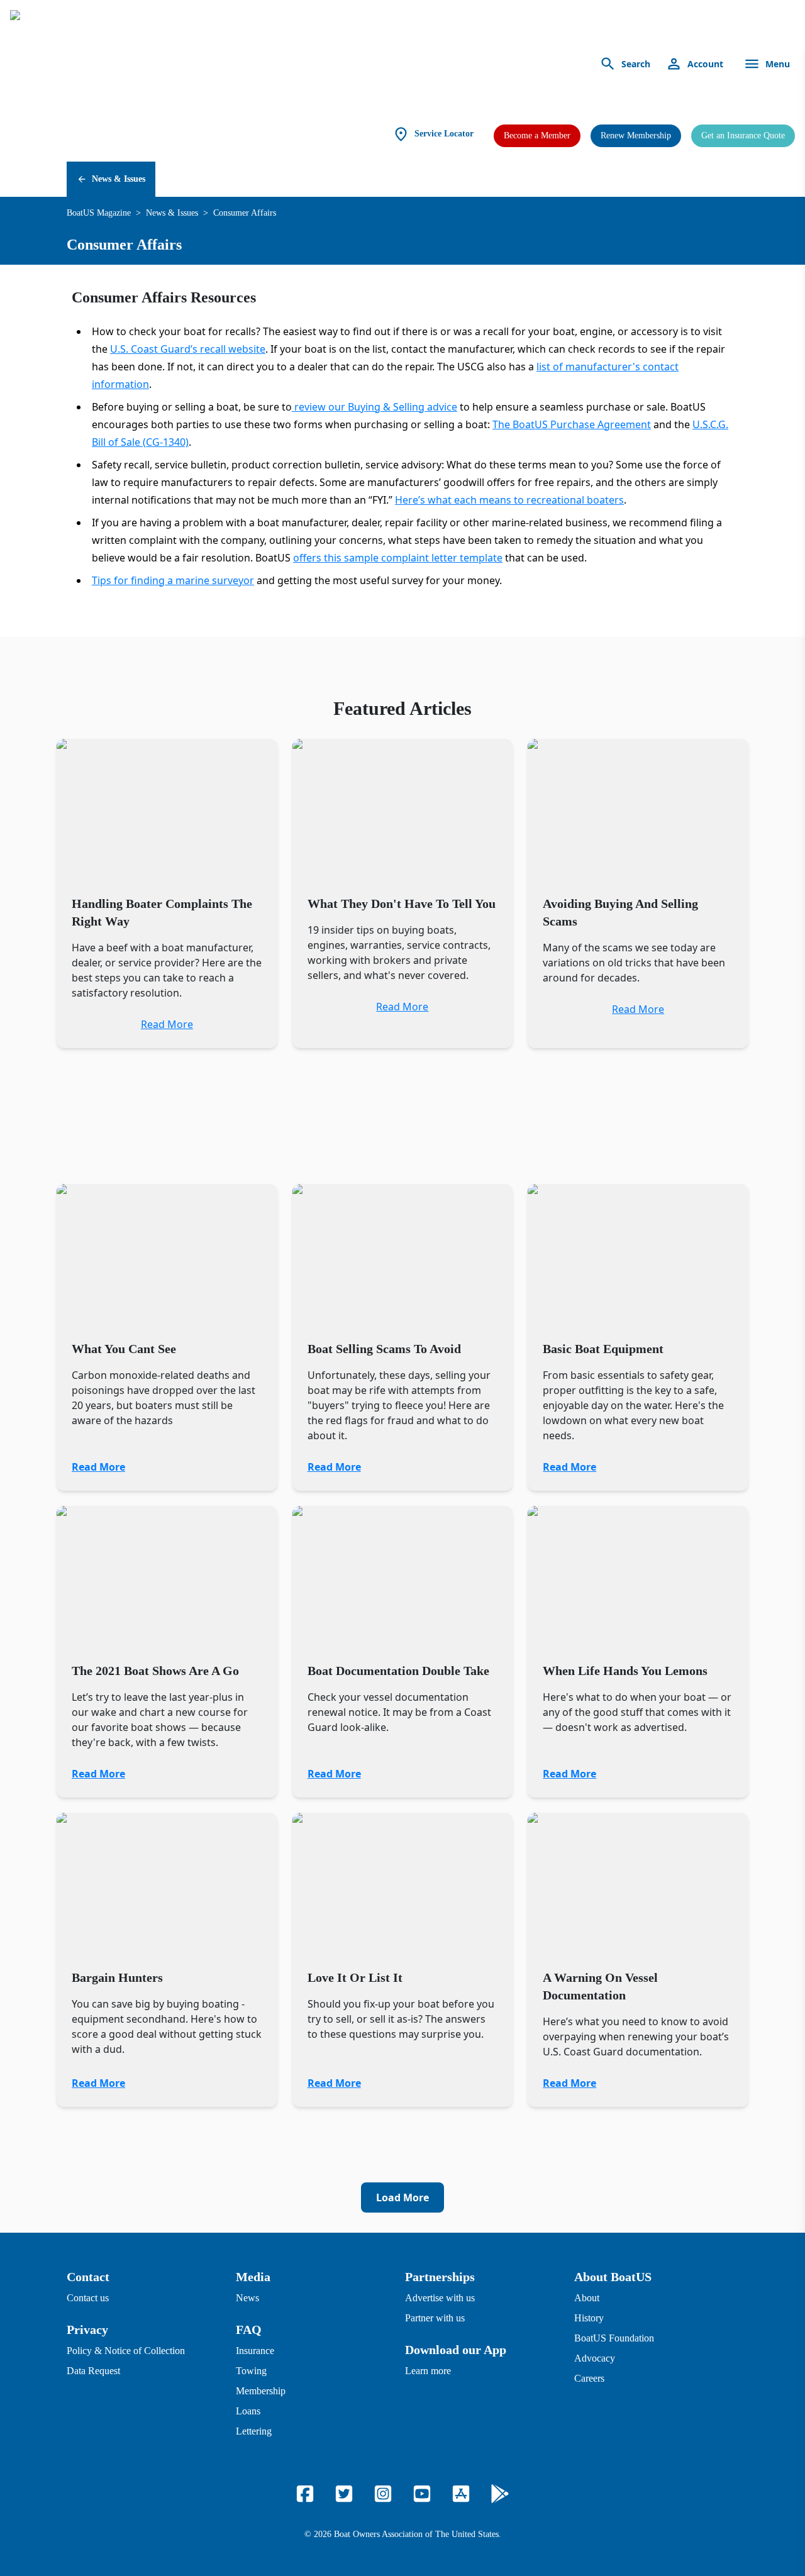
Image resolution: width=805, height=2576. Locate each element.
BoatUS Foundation (614, 2338)
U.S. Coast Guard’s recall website (188, 349)
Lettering (254, 2431)
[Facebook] (305, 2494)
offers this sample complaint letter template (398, 558)
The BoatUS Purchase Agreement (572, 424)
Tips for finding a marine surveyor (173, 580)
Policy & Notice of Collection (126, 2351)
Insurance (255, 2351)
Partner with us (435, 2318)
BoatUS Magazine (99, 213)
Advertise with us (440, 2298)
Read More (98, 1467)
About (587, 2298)
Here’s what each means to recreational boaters (509, 500)
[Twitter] (344, 2494)
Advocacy (595, 2358)
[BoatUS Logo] (127, 64)
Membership (261, 2391)
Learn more (428, 2371)
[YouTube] (422, 2494)
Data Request (93, 2371)
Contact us (88, 2298)
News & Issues (119, 179)
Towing (251, 2371)
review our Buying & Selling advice (375, 407)
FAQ (249, 2330)
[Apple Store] (461, 2494)
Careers (589, 2378)
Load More (402, 2197)
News (247, 2298)
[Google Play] (500, 2494)
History (589, 2318)
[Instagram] (383, 2494)
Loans (248, 2411)
